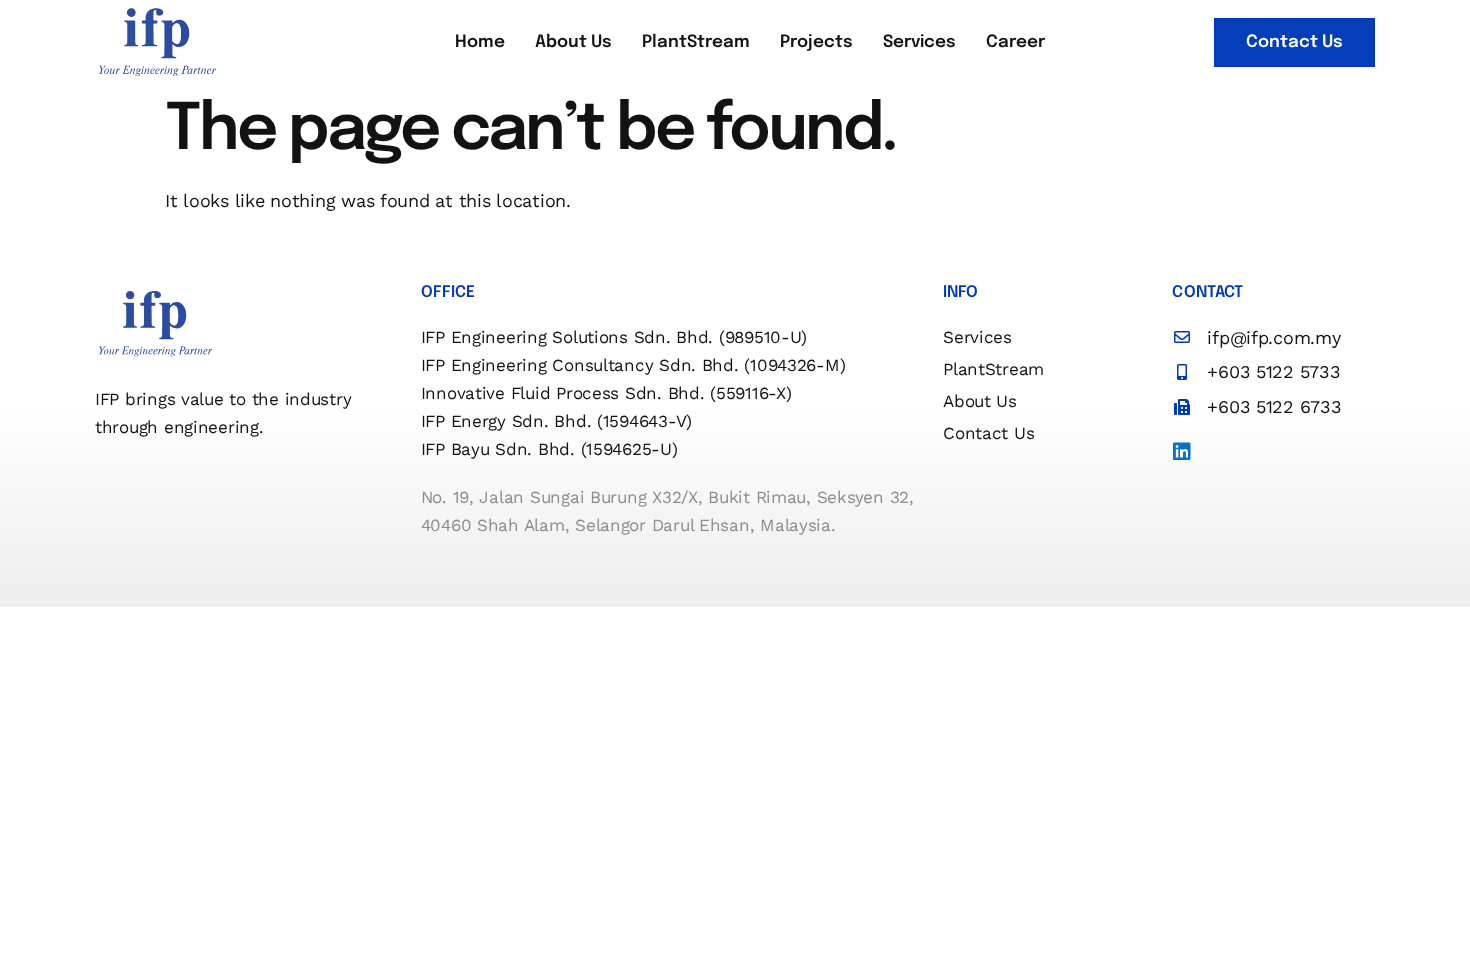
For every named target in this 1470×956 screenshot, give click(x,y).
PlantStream (696, 42)
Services (919, 42)
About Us (573, 42)
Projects (816, 42)
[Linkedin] (1182, 452)
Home (480, 42)
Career (1015, 42)
